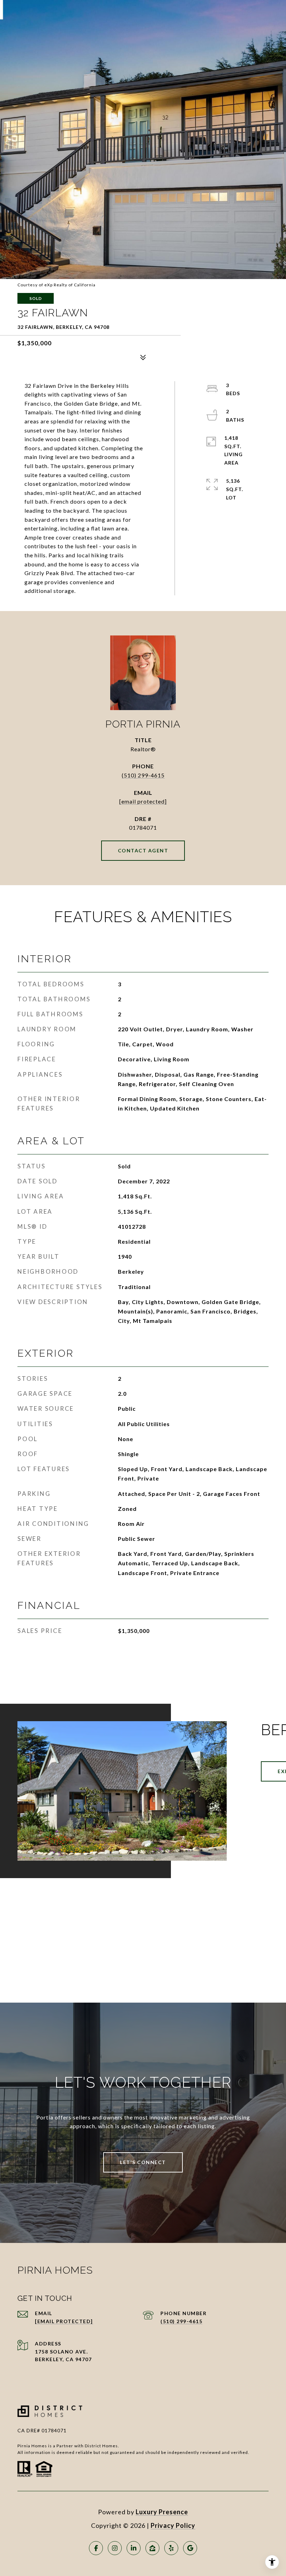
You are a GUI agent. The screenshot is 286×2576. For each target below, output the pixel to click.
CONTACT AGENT (143, 850)
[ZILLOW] (152, 2548)
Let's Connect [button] (143, 2162)
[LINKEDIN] (134, 2548)
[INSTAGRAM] (115, 2548)
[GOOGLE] (190, 2548)
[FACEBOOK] (96, 2548)
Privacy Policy (173, 2525)
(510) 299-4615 (143, 775)
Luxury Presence (162, 2512)
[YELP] (171, 2548)
